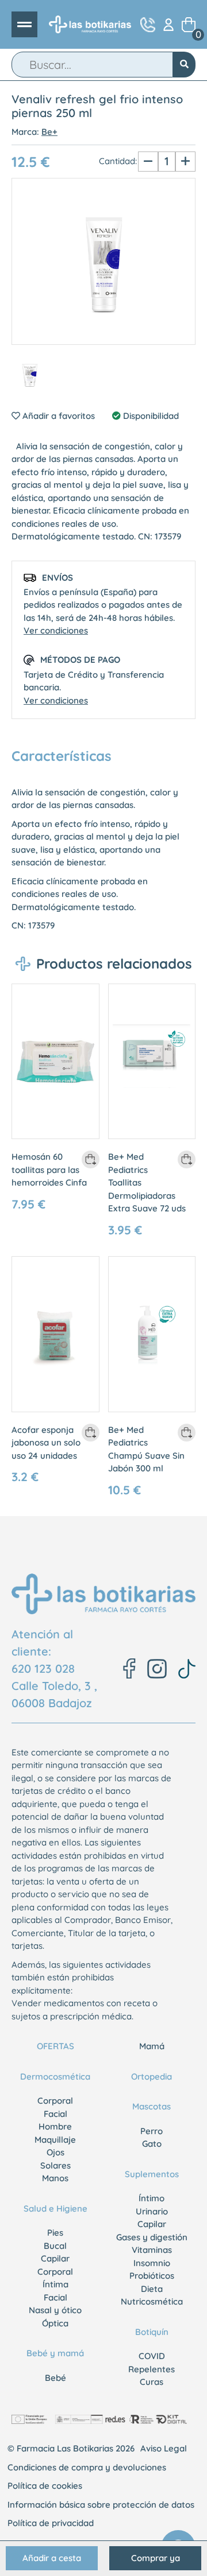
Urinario (152, 2211)
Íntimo (152, 2198)
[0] (189, 25)
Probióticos (152, 2276)
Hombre (55, 2126)
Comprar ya (156, 2558)
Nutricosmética (152, 2301)
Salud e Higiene (55, 2208)
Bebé (55, 2378)
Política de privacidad (51, 2523)
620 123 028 (43, 1668)
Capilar (55, 2258)
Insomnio (152, 2263)
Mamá (152, 2046)
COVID (152, 2356)
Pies (55, 2233)
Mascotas (152, 2106)
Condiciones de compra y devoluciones (87, 2467)
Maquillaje (55, 2140)
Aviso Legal (164, 2448)
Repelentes (152, 2369)
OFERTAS (55, 2046)
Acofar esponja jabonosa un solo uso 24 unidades (46, 1443)
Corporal (55, 2101)
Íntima (55, 2284)
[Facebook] (129, 1668)
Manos (55, 2178)
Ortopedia (152, 2076)
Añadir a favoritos (57, 416)
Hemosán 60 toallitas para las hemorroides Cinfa (49, 1170)
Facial (55, 2114)
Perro (152, 2131)
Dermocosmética (55, 2076)
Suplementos (152, 2174)
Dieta (152, 2289)
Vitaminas (152, 2250)
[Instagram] (157, 1669)
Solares (55, 2165)
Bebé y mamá (55, 2353)
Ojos (55, 2152)
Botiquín (152, 2332)
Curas (152, 2382)
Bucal (55, 2246)
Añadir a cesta (52, 2558)
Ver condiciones (56, 630)
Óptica (55, 2323)
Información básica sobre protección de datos (101, 2505)
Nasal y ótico (55, 2310)
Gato (152, 2144)
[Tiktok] (187, 1669)
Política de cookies (45, 2486)
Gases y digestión (152, 2237)
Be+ (49, 132)
